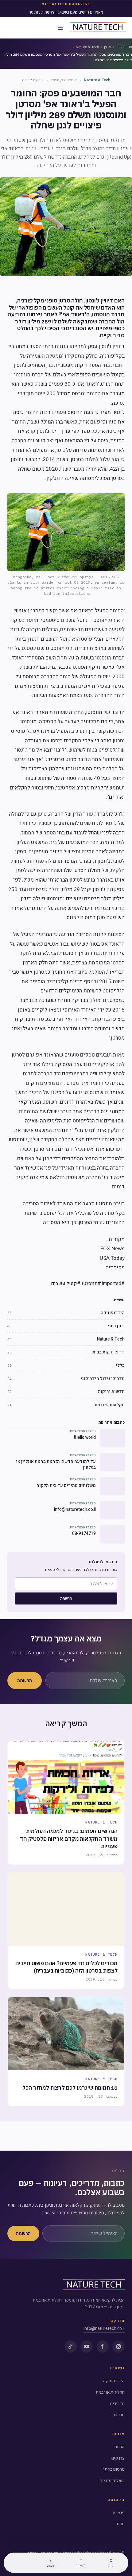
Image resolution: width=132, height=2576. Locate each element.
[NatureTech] (94, 2285)
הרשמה (66, 1598)
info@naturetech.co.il (104, 2329)
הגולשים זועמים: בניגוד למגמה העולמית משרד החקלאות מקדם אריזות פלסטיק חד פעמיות (69, 1839)
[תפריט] (60, 28)
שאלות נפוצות (112, 2481)
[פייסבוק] (103, 2347)
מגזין (108, 47)
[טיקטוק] (71, 2347)
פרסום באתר (114, 2469)
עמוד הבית (124, 47)
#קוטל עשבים (66, 1284)
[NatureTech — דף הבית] (98, 28)
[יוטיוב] (87, 2347)
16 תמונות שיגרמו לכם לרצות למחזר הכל (70, 2088)
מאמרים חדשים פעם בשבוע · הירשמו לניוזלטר (66, 12)
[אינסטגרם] (118, 2347)
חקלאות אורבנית (110, 2392)
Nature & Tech (87, 47)
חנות (121, 2524)
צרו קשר (117, 2458)
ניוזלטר (118, 2513)
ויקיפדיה (115, 1268)
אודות (119, 2447)
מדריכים (117, 2404)
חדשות (118, 2415)
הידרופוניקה (114, 2381)
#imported (113, 1284)
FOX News (113, 1249)
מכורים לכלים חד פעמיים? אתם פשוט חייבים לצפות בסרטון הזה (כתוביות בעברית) (66, 1967)
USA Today (112, 1258)
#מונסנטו (91, 1284)
